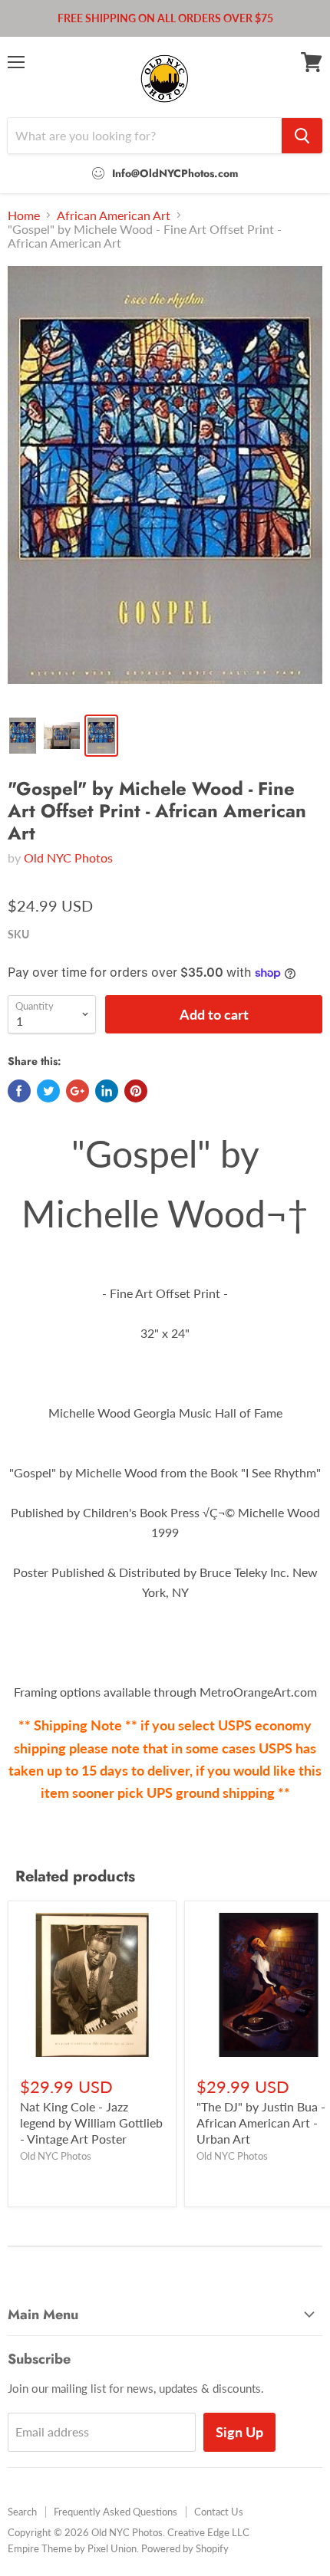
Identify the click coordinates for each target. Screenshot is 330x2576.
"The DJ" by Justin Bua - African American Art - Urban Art (261, 2123)
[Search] (302, 136)
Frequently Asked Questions (115, 2512)
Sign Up (239, 2432)
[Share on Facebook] (19, 1091)
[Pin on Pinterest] (136, 1091)
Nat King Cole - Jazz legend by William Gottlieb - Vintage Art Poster (91, 2123)
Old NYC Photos (68, 858)
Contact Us (219, 2512)
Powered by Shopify (185, 2548)
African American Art (114, 215)
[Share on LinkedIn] (107, 1091)
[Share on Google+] (78, 1091)
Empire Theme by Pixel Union (72, 2548)
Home (24, 215)
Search (22, 2512)
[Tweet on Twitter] (48, 1091)
